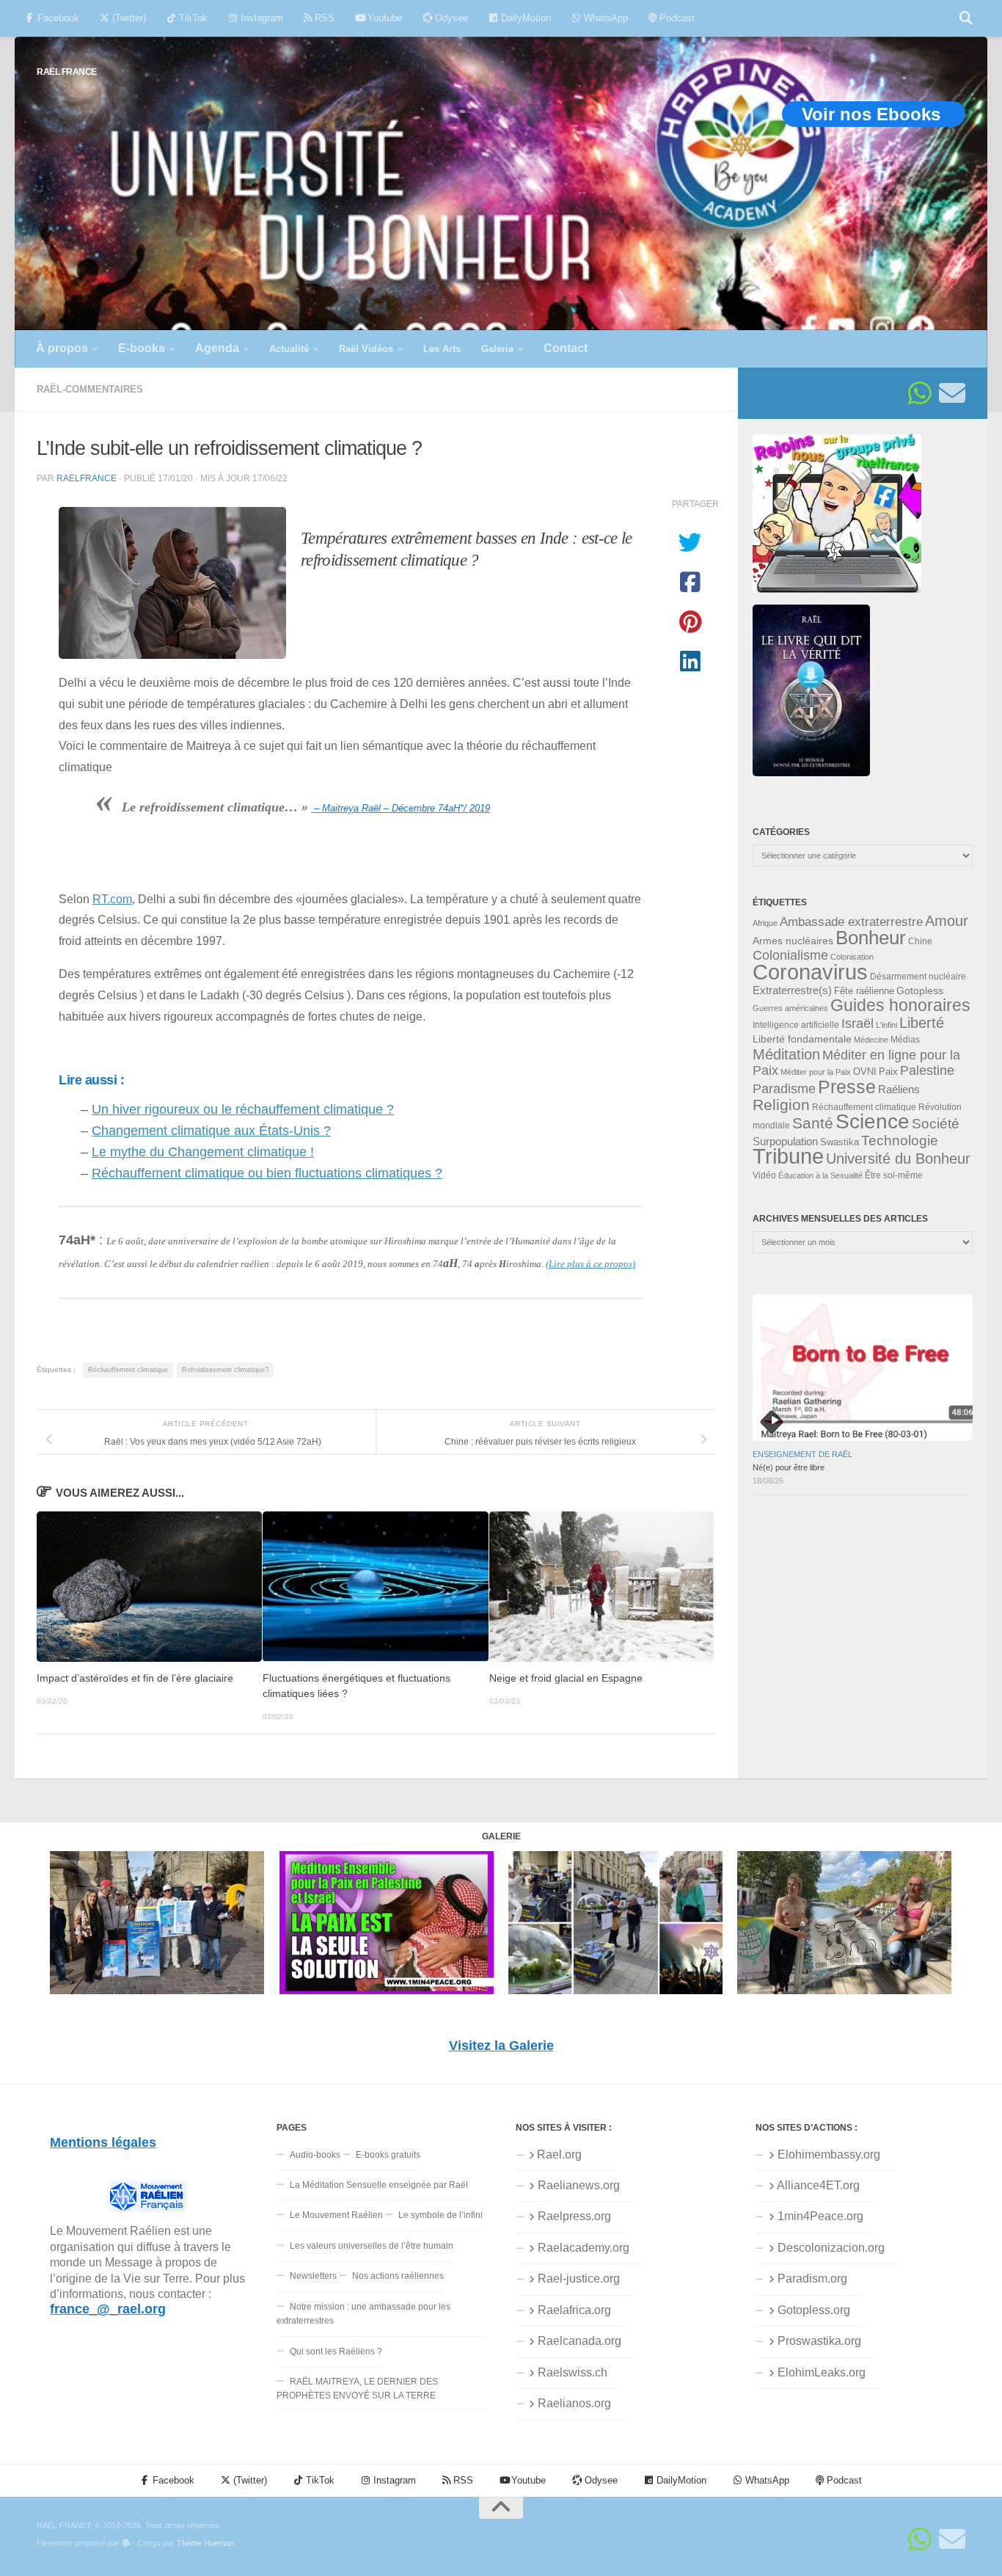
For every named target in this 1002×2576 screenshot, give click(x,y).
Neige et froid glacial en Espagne (566, 1678)
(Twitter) (128, 18)
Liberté (922, 1023)
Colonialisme (790, 955)
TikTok (192, 18)
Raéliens (899, 1089)
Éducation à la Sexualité (820, 1175)
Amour (947, 921)
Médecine (871, 1040)
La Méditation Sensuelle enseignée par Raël (379, 2185)
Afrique (765, 923)
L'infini (886, 1025)
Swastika (840, 1142)
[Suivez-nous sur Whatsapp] (920, 393)
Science (873, 1121)
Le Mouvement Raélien (336, 2215)
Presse (847, 1087)
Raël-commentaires (90, 389)
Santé (813, 1123)
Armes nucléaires (793, 941)
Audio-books (315, 2155)
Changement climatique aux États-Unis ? (211, 1131)
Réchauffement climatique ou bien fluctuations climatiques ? (267, 1173)
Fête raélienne (864, 991)
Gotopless (920, 990)
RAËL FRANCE (67, 72)
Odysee (450, 18)
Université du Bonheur (898, 1159)
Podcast (676, 18)
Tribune (788, 1156)
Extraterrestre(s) (792, 990)
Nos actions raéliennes (398, 2276)
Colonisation (852, 957)
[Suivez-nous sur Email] (952, 393)
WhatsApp (604, 18)
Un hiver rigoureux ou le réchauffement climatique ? (243, 1109)
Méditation (786, 1054)
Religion (781, 1105)
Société (936, 1124)
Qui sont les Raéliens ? (336, 2351)
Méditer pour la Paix (816, 1072)
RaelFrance (87, 478)
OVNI (865, 1072)
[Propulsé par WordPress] (126, 2543)
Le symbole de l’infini (440, 2215)
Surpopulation (785, 1141)
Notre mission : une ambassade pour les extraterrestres (363, 2314)
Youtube (383, 18)
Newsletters (313, 2276)
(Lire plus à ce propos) (590, 1264)
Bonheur (871, 938)
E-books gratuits (388, 2155)
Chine (920, 941)
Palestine (927, 1070)
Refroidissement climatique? (225, 1370)
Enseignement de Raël (802, 1454)
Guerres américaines (790, 1008)
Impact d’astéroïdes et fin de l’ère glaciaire (135, 1678)
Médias (905, 1040)
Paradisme (784, 1089)
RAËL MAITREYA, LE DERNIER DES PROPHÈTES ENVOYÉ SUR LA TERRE (357, 2389)
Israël (857, 1024)
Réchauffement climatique (128, 1370)
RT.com (112, 899)
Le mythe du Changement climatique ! (203, 1152)
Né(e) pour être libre (789, 1467)
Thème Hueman (205, 2543)
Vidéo (764, 1175)
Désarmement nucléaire (918, 977)
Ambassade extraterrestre (851, 922)
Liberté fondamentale (802, 1039)
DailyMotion (524, 18)
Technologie (900, 1141)
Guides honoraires (900, 1005)
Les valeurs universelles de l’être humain (372, 2246)
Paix (888, 1072)
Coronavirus (810, 972)
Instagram (260, 18)
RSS (323, 18)
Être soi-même (894, 1175)
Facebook (57, 18)
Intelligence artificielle (796, 1025)
